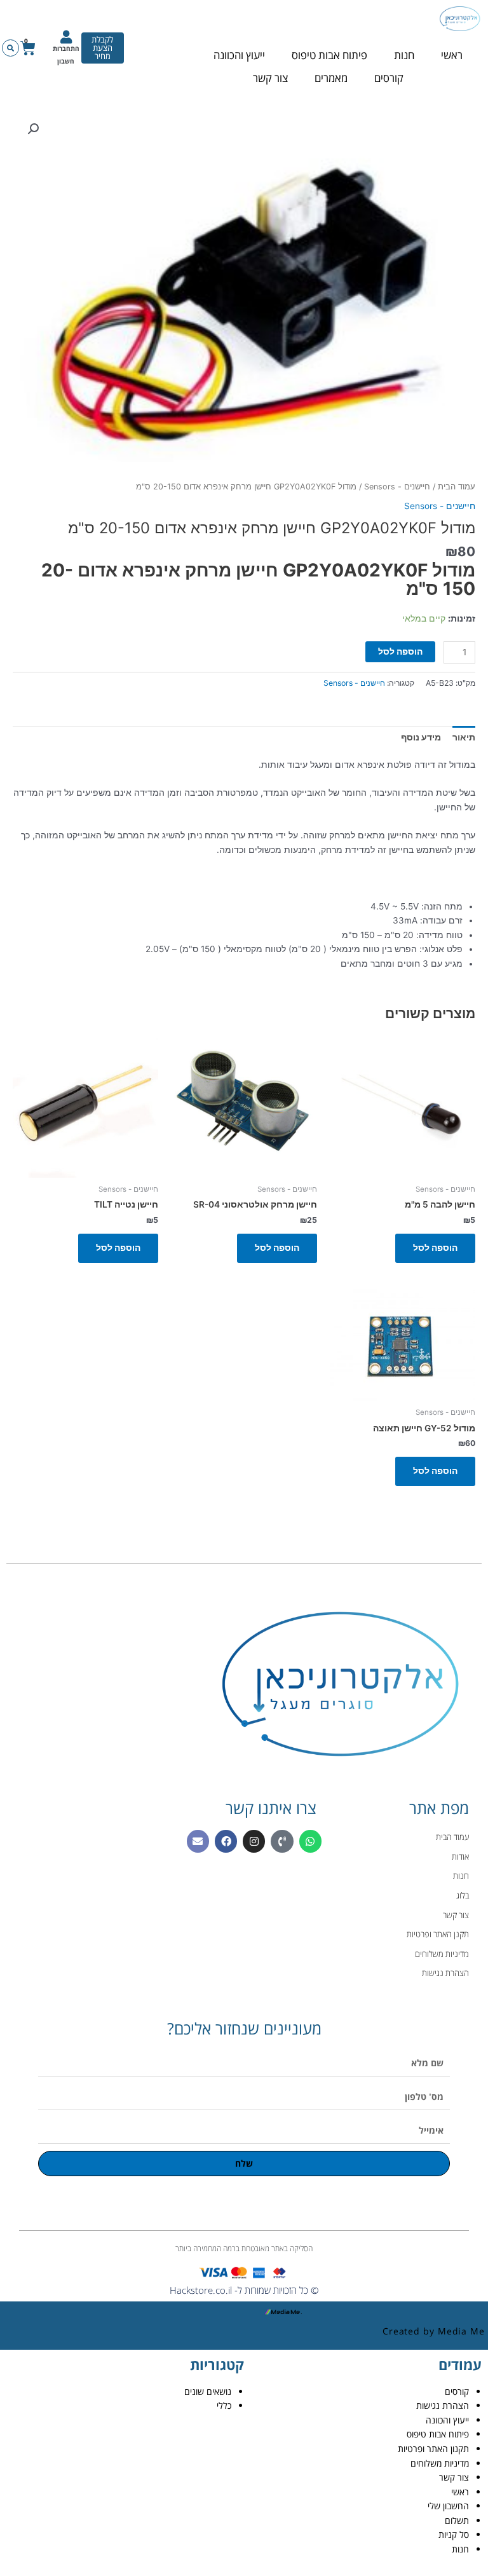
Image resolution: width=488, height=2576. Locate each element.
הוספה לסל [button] (435, 1248)
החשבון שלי (448, 2506)
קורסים (389, 78)
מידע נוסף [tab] (421, 737)
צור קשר (270, 78)
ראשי (452, 55)
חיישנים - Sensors (397, 487)
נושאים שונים (208, 2391)
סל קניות (454, 2534)
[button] (10, 48)
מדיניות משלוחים (440, 2463)
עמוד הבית (457, 487)
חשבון (66, 61)
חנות (404, 55)
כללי (224, 2405)
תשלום (457, 2520)
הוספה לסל (400, 651)
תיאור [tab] (464, 737)
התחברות (66, 48)
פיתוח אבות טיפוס (329, 55)
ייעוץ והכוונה (239, 55)
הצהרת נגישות (443, 2405)
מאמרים (331, 78)
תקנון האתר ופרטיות (433, 2449)
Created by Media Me (434, 2331)
